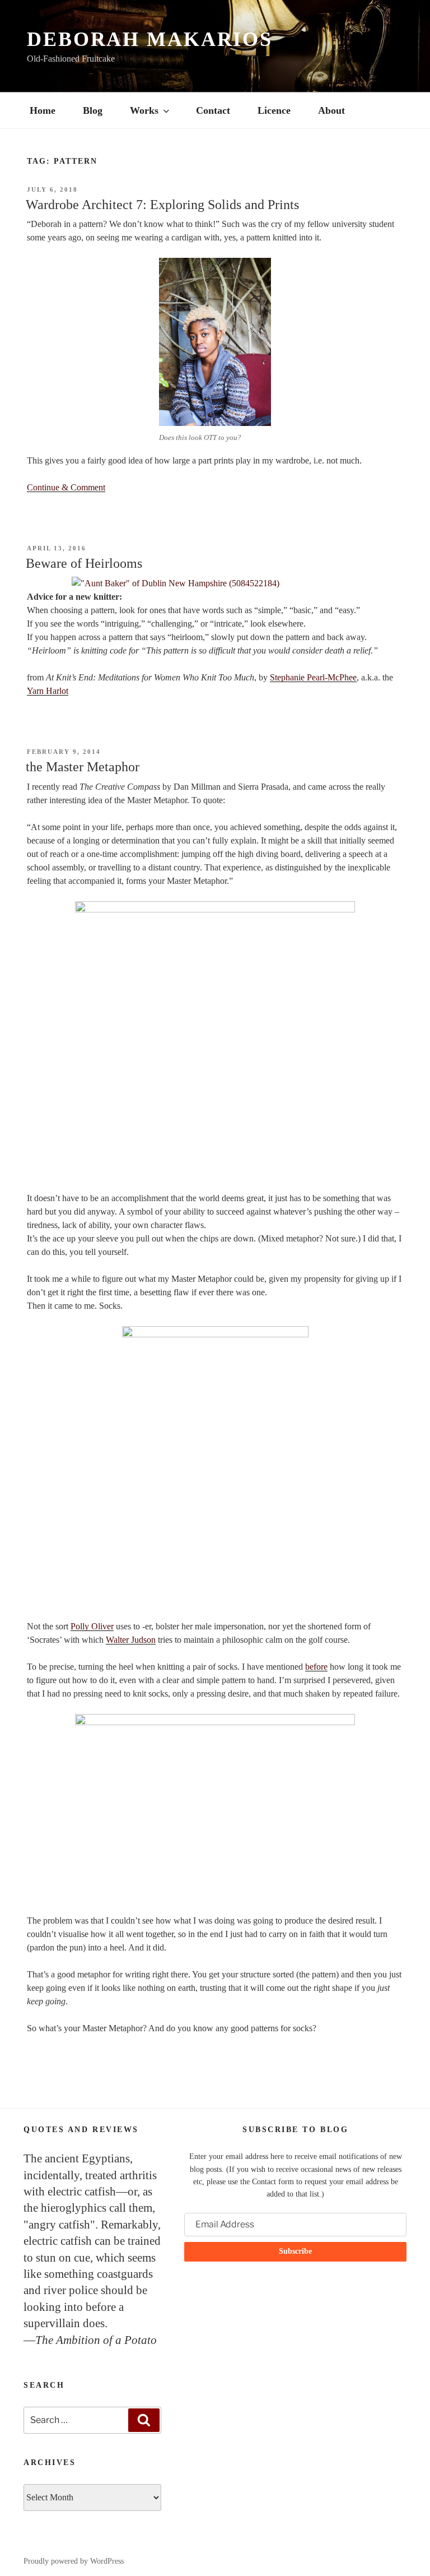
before (316, 1667)
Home (43, 110)
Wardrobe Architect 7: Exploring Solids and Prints (162, 205)
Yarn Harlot (48, 691)
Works (144, 110)
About (331, 110)
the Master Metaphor (83, 767)
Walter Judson (131, 1640)
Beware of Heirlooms (84, 563)
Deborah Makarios (150, 39)
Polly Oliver (92, 1626)
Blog (93, 110)
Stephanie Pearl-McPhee (313, 677)
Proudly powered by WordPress (74, 2561)
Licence (274, 110)
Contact (213, 110)
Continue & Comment (66, 487)
